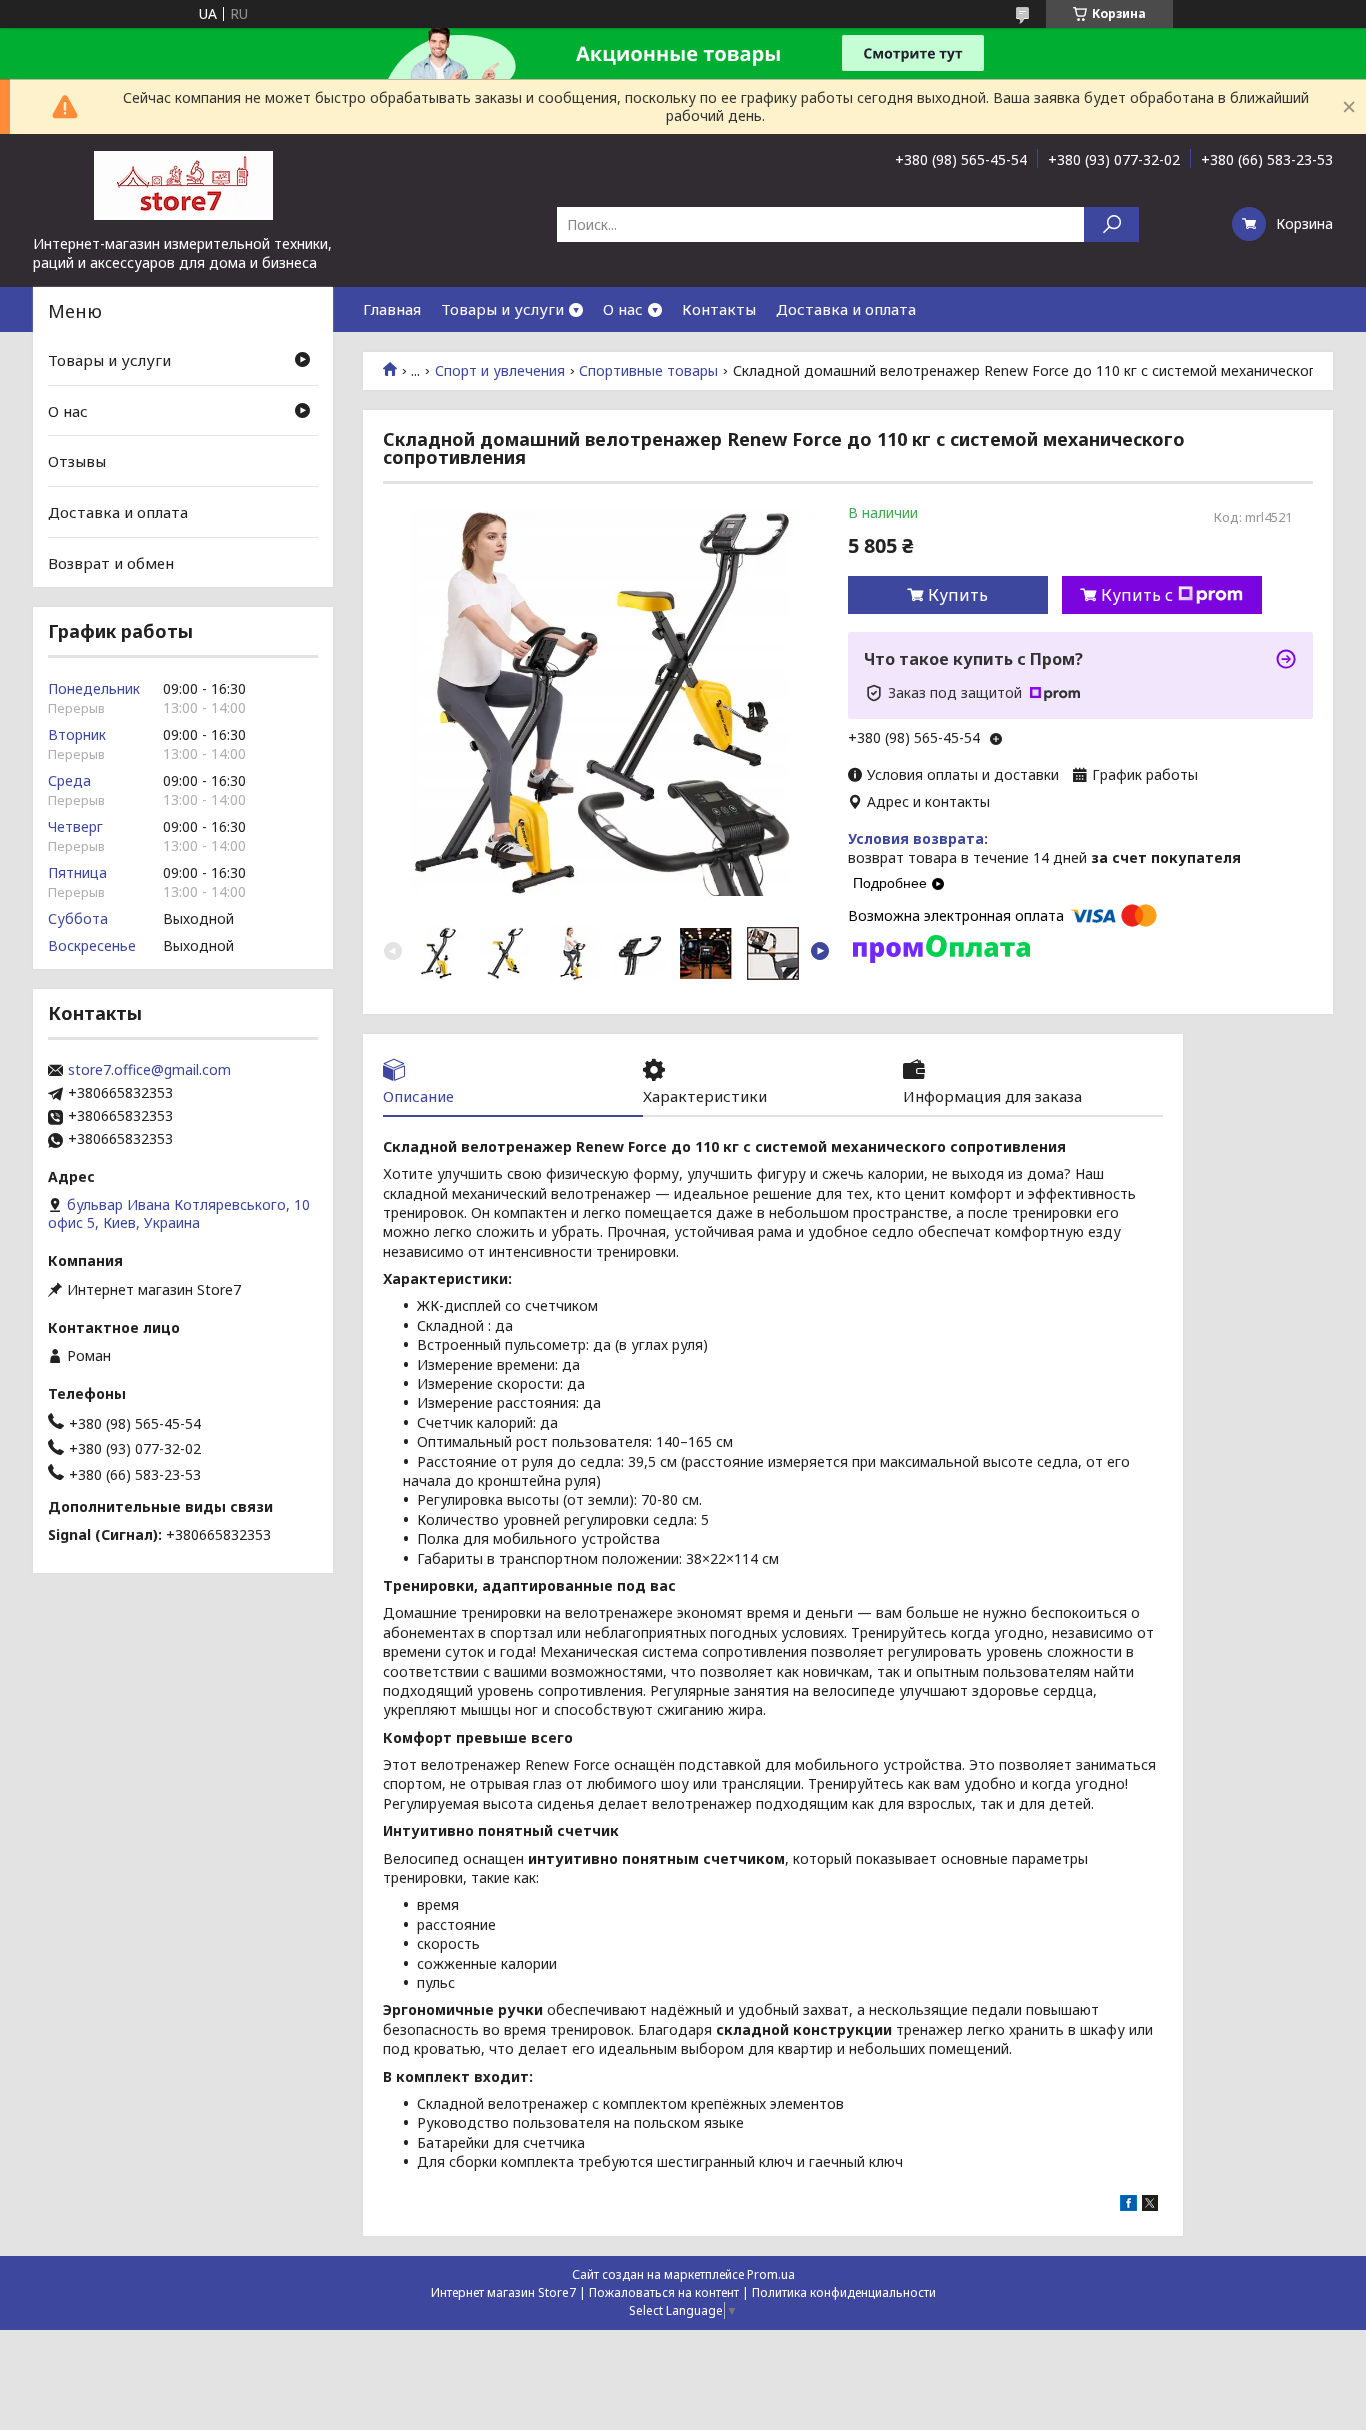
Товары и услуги (502, 309)
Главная (392, 309)
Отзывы (77, 461)
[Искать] (1111, 224)
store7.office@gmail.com (149, 1070)
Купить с (1137, 595)
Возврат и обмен (111, 562)
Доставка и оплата (846, 309)
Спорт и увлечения (500, 371)
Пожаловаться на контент (664, 2292)
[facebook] (1128, 2205)
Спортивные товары (648, 371)
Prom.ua (771, 2274)
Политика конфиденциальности (844, 2292)
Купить (958, 595)
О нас (623, 309)
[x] (1150, 2205)
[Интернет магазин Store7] (183, 184)
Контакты (719, 309)
